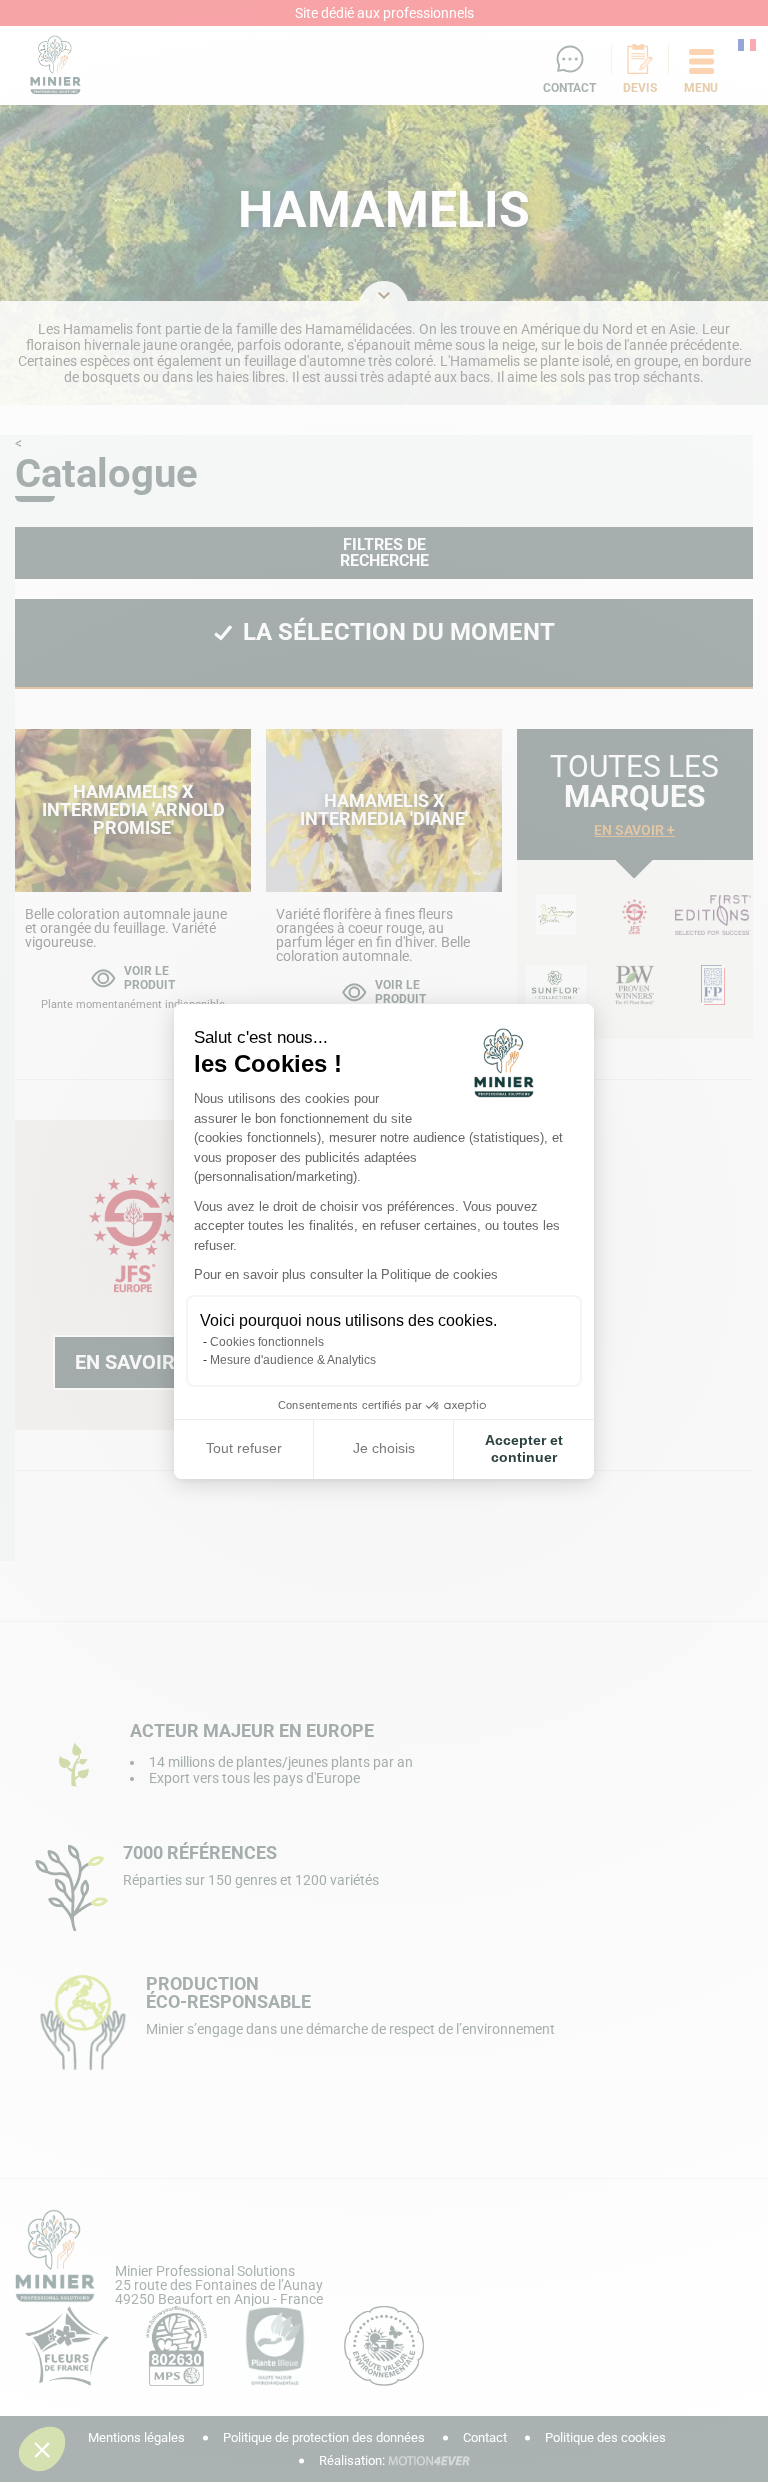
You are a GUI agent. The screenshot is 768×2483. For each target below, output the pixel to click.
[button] (42, 2449)
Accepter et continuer (524, 1449)
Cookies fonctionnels (267, 1342)
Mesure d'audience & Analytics (293, 1360)
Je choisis (384, 1448)
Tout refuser (244, 1448)
